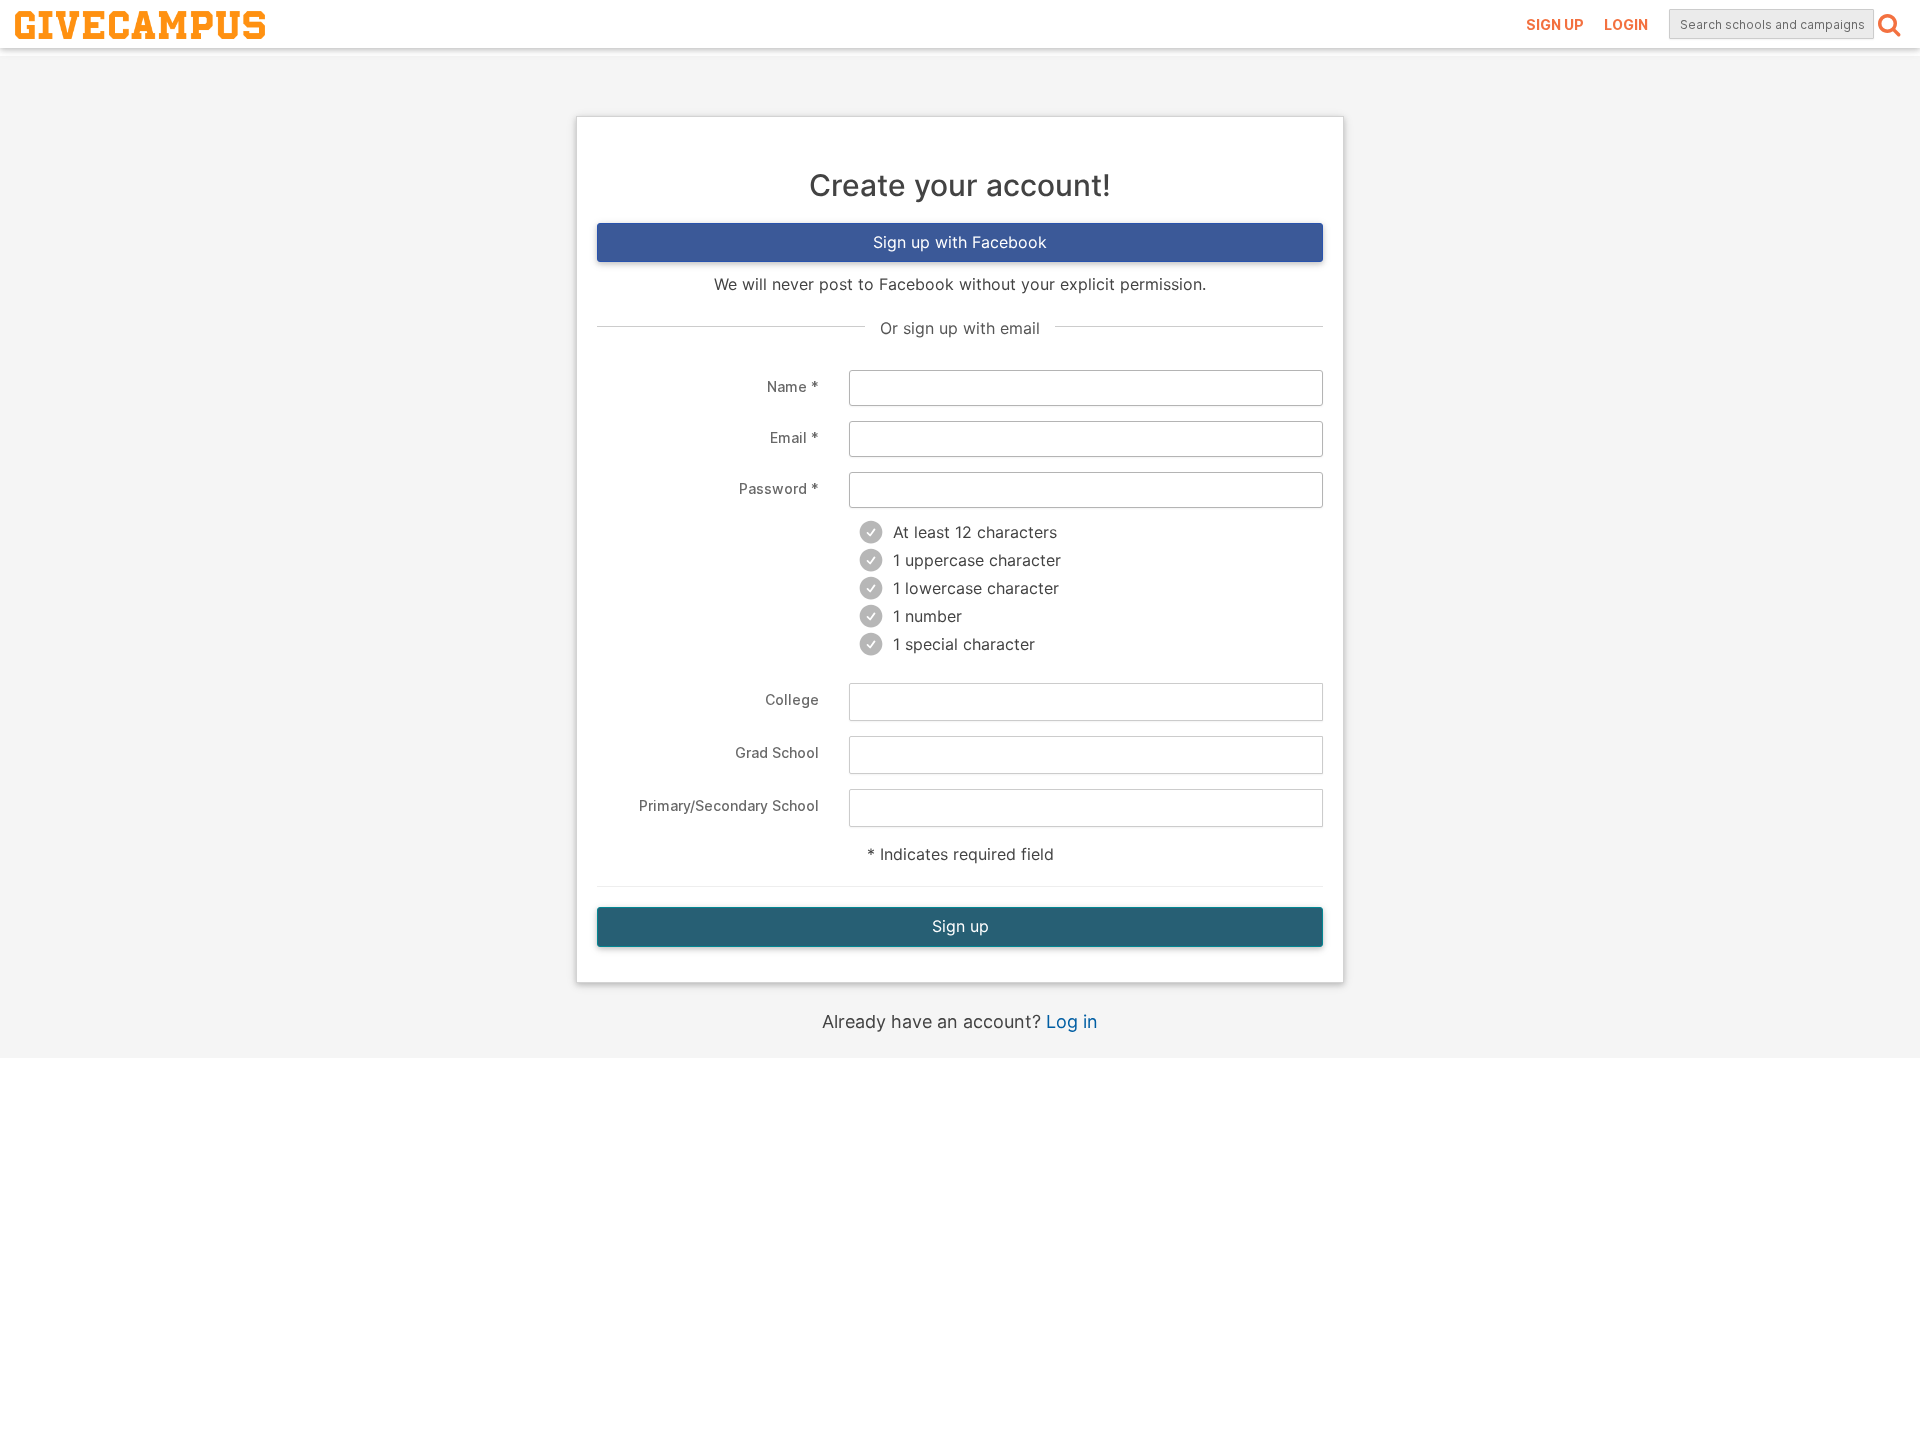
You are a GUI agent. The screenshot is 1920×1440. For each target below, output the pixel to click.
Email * (794, 437)
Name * (793, 386)
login (1626, 24)
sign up (1555, 24)
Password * (779, 488)
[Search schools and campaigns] (1889, 24)
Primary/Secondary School (729, 805)
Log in (1072, 1021)
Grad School (777, 752)
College (792, 699)
